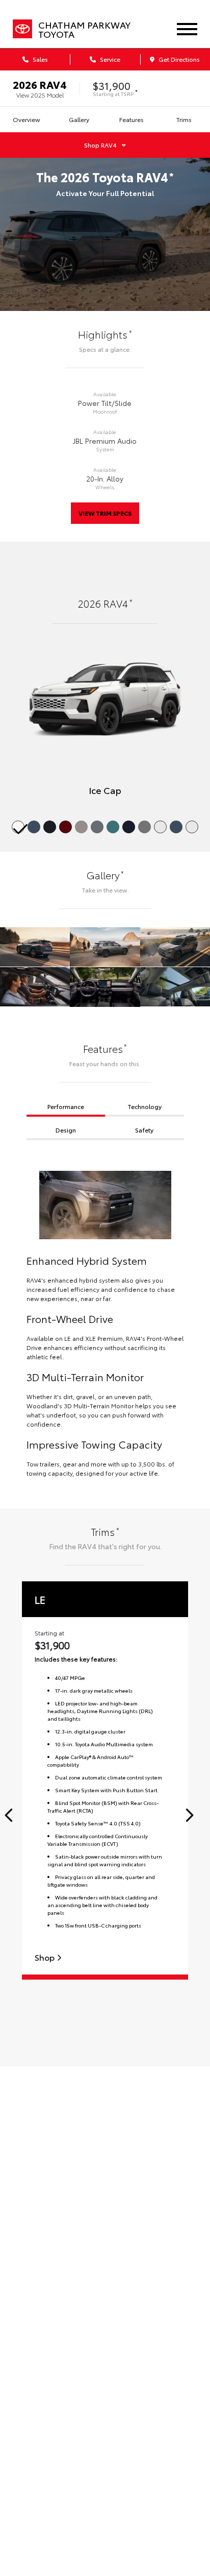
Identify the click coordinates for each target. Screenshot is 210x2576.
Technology (145, 1106)
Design (66, 1130)
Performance (66, 1106)
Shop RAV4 (100, 145)
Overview (27, 119)
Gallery (79, 119)
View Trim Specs (105, 513)
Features (132, 119)
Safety (144, 1130)
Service (109, 59)
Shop (46, 1957)
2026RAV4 (40, 84)
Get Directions (178, 59)
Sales (40, 59)
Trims (184, 119)
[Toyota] (22, 29)
